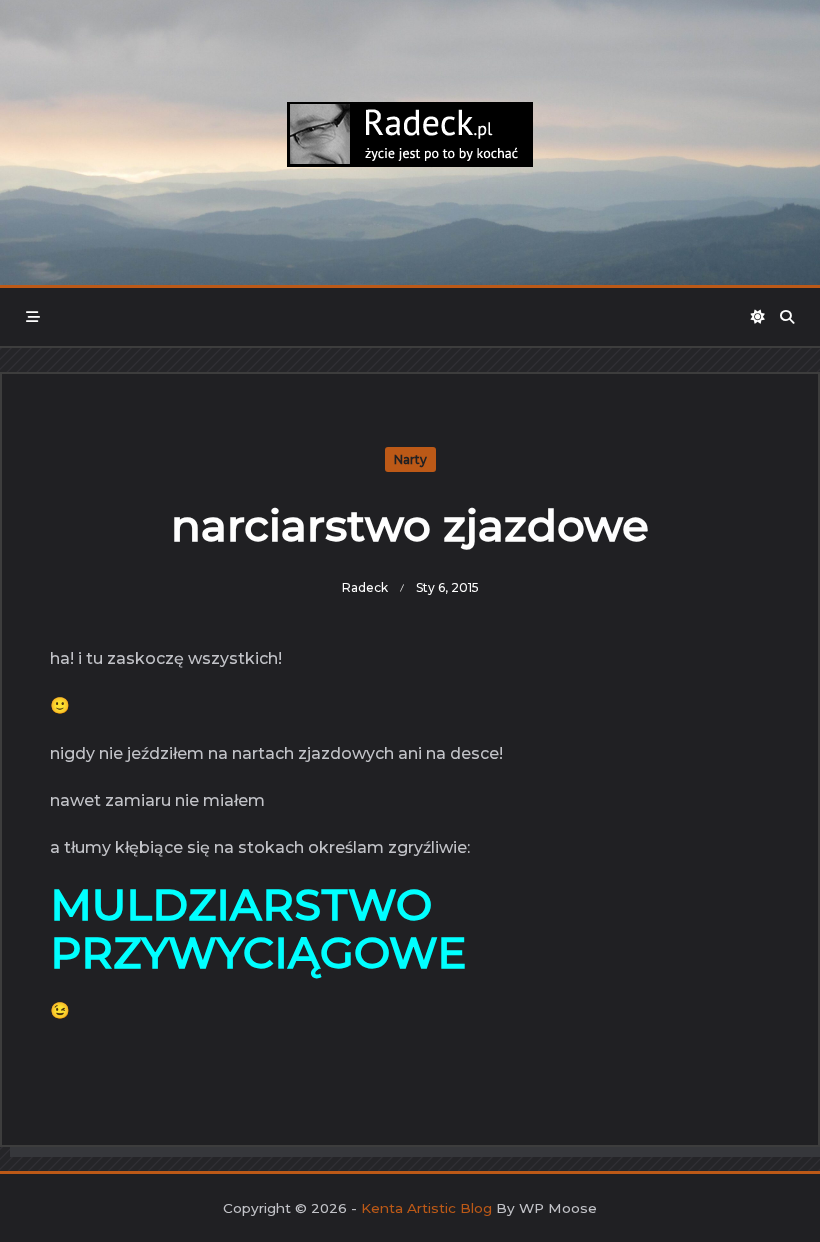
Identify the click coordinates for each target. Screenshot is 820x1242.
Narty (410, 459)
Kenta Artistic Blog (426, 1208)
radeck (365, 587)
